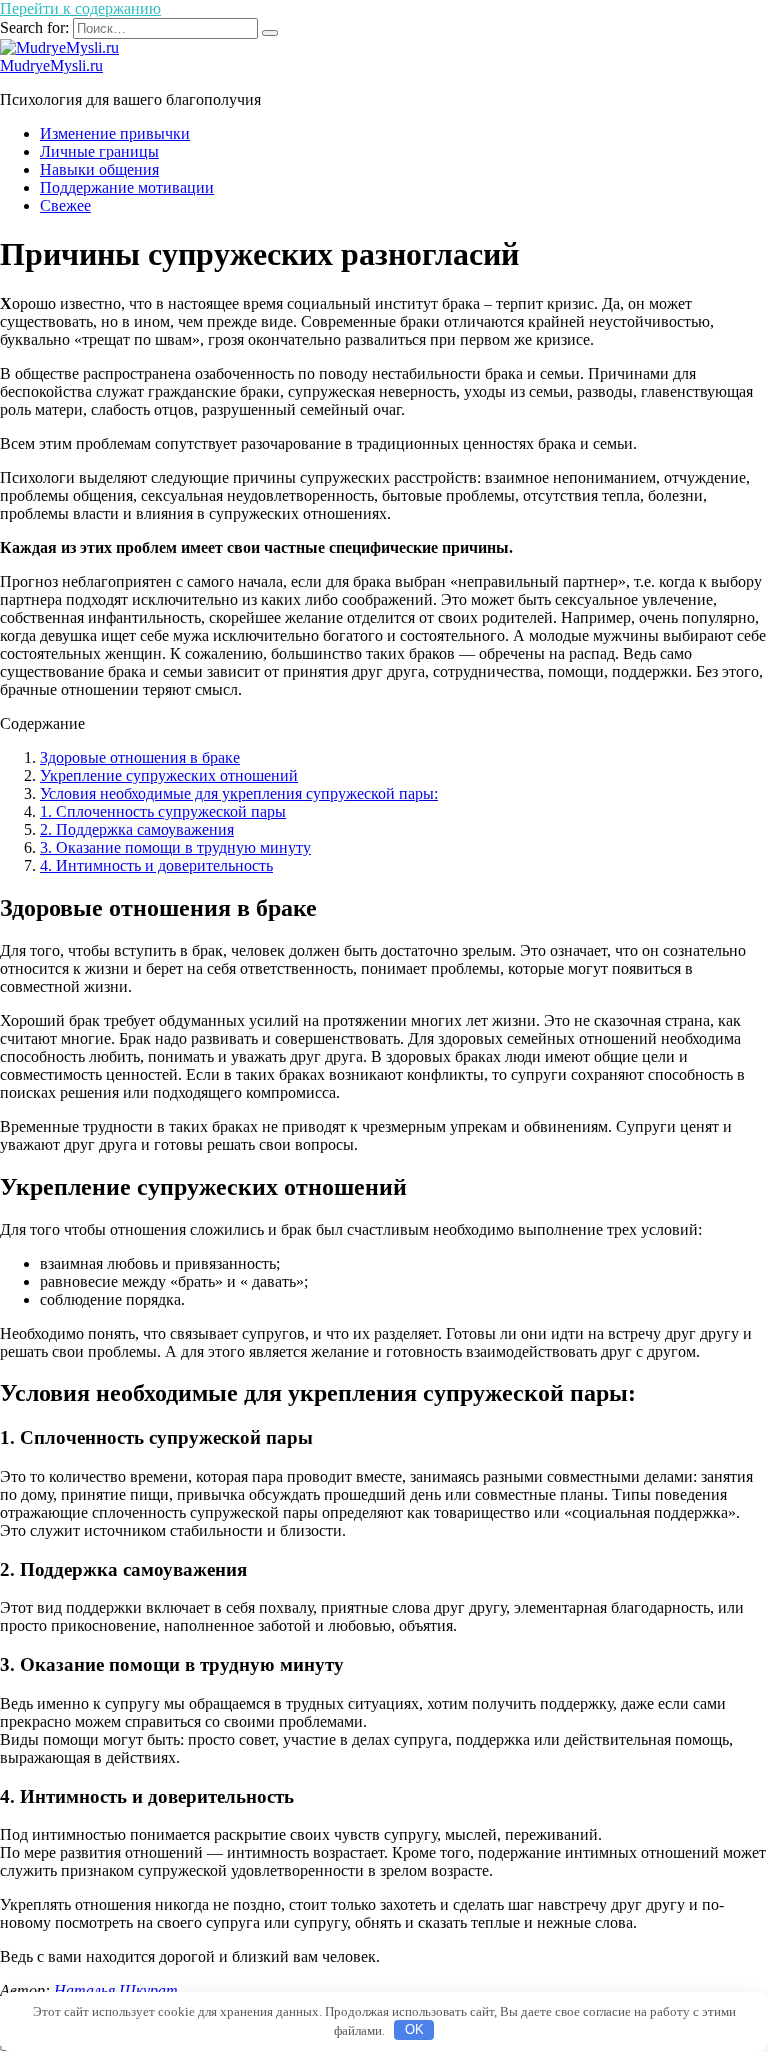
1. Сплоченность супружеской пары (163, 811)
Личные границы (99, 151)
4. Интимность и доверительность (156, 865)
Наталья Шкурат (116, 1990)
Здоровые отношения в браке (140, 757)
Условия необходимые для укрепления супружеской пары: (239, 793)
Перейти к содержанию (80, 8)
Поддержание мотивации (127, 187)
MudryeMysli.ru (51, 65)
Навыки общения (99, 169)
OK (414, 2029)
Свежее (65, 205)
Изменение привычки (115, 133)
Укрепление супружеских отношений (169, 775)
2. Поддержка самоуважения (137, 829)
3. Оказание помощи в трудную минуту (175, 847)
